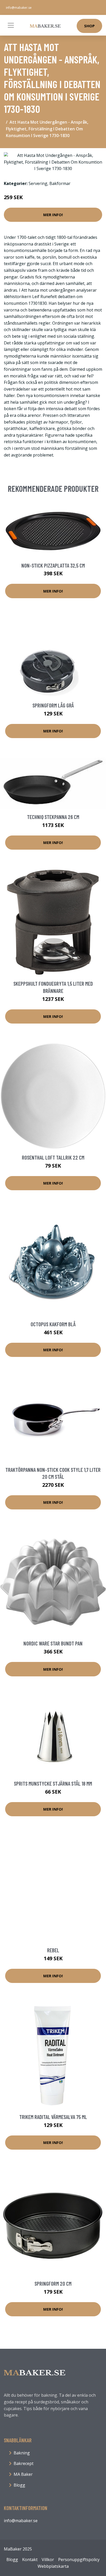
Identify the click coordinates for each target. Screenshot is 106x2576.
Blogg (19, 2485)
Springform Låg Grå (53, 705)
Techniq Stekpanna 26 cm (53, 817)
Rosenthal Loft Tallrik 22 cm (53, 1157)
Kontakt (30, 2560)
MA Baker (23, 2474)
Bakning (22, 2453)
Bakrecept (24, 2463)
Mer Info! (53, 215)
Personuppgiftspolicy (79, 2560)
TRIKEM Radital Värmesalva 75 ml (53, 2117)
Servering (38, 183)
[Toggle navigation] (11, 25)
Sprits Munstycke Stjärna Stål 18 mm (53, 1783)
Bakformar (60, 183)
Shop (89, 26)
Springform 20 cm (53, 2283)
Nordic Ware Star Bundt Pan (53, 1643)
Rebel (53, 1950)
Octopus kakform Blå (53, 1324)
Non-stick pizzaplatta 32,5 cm (53, 565)
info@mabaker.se (19, 8)
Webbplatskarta (53, 2566)
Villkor (48, 2560)
